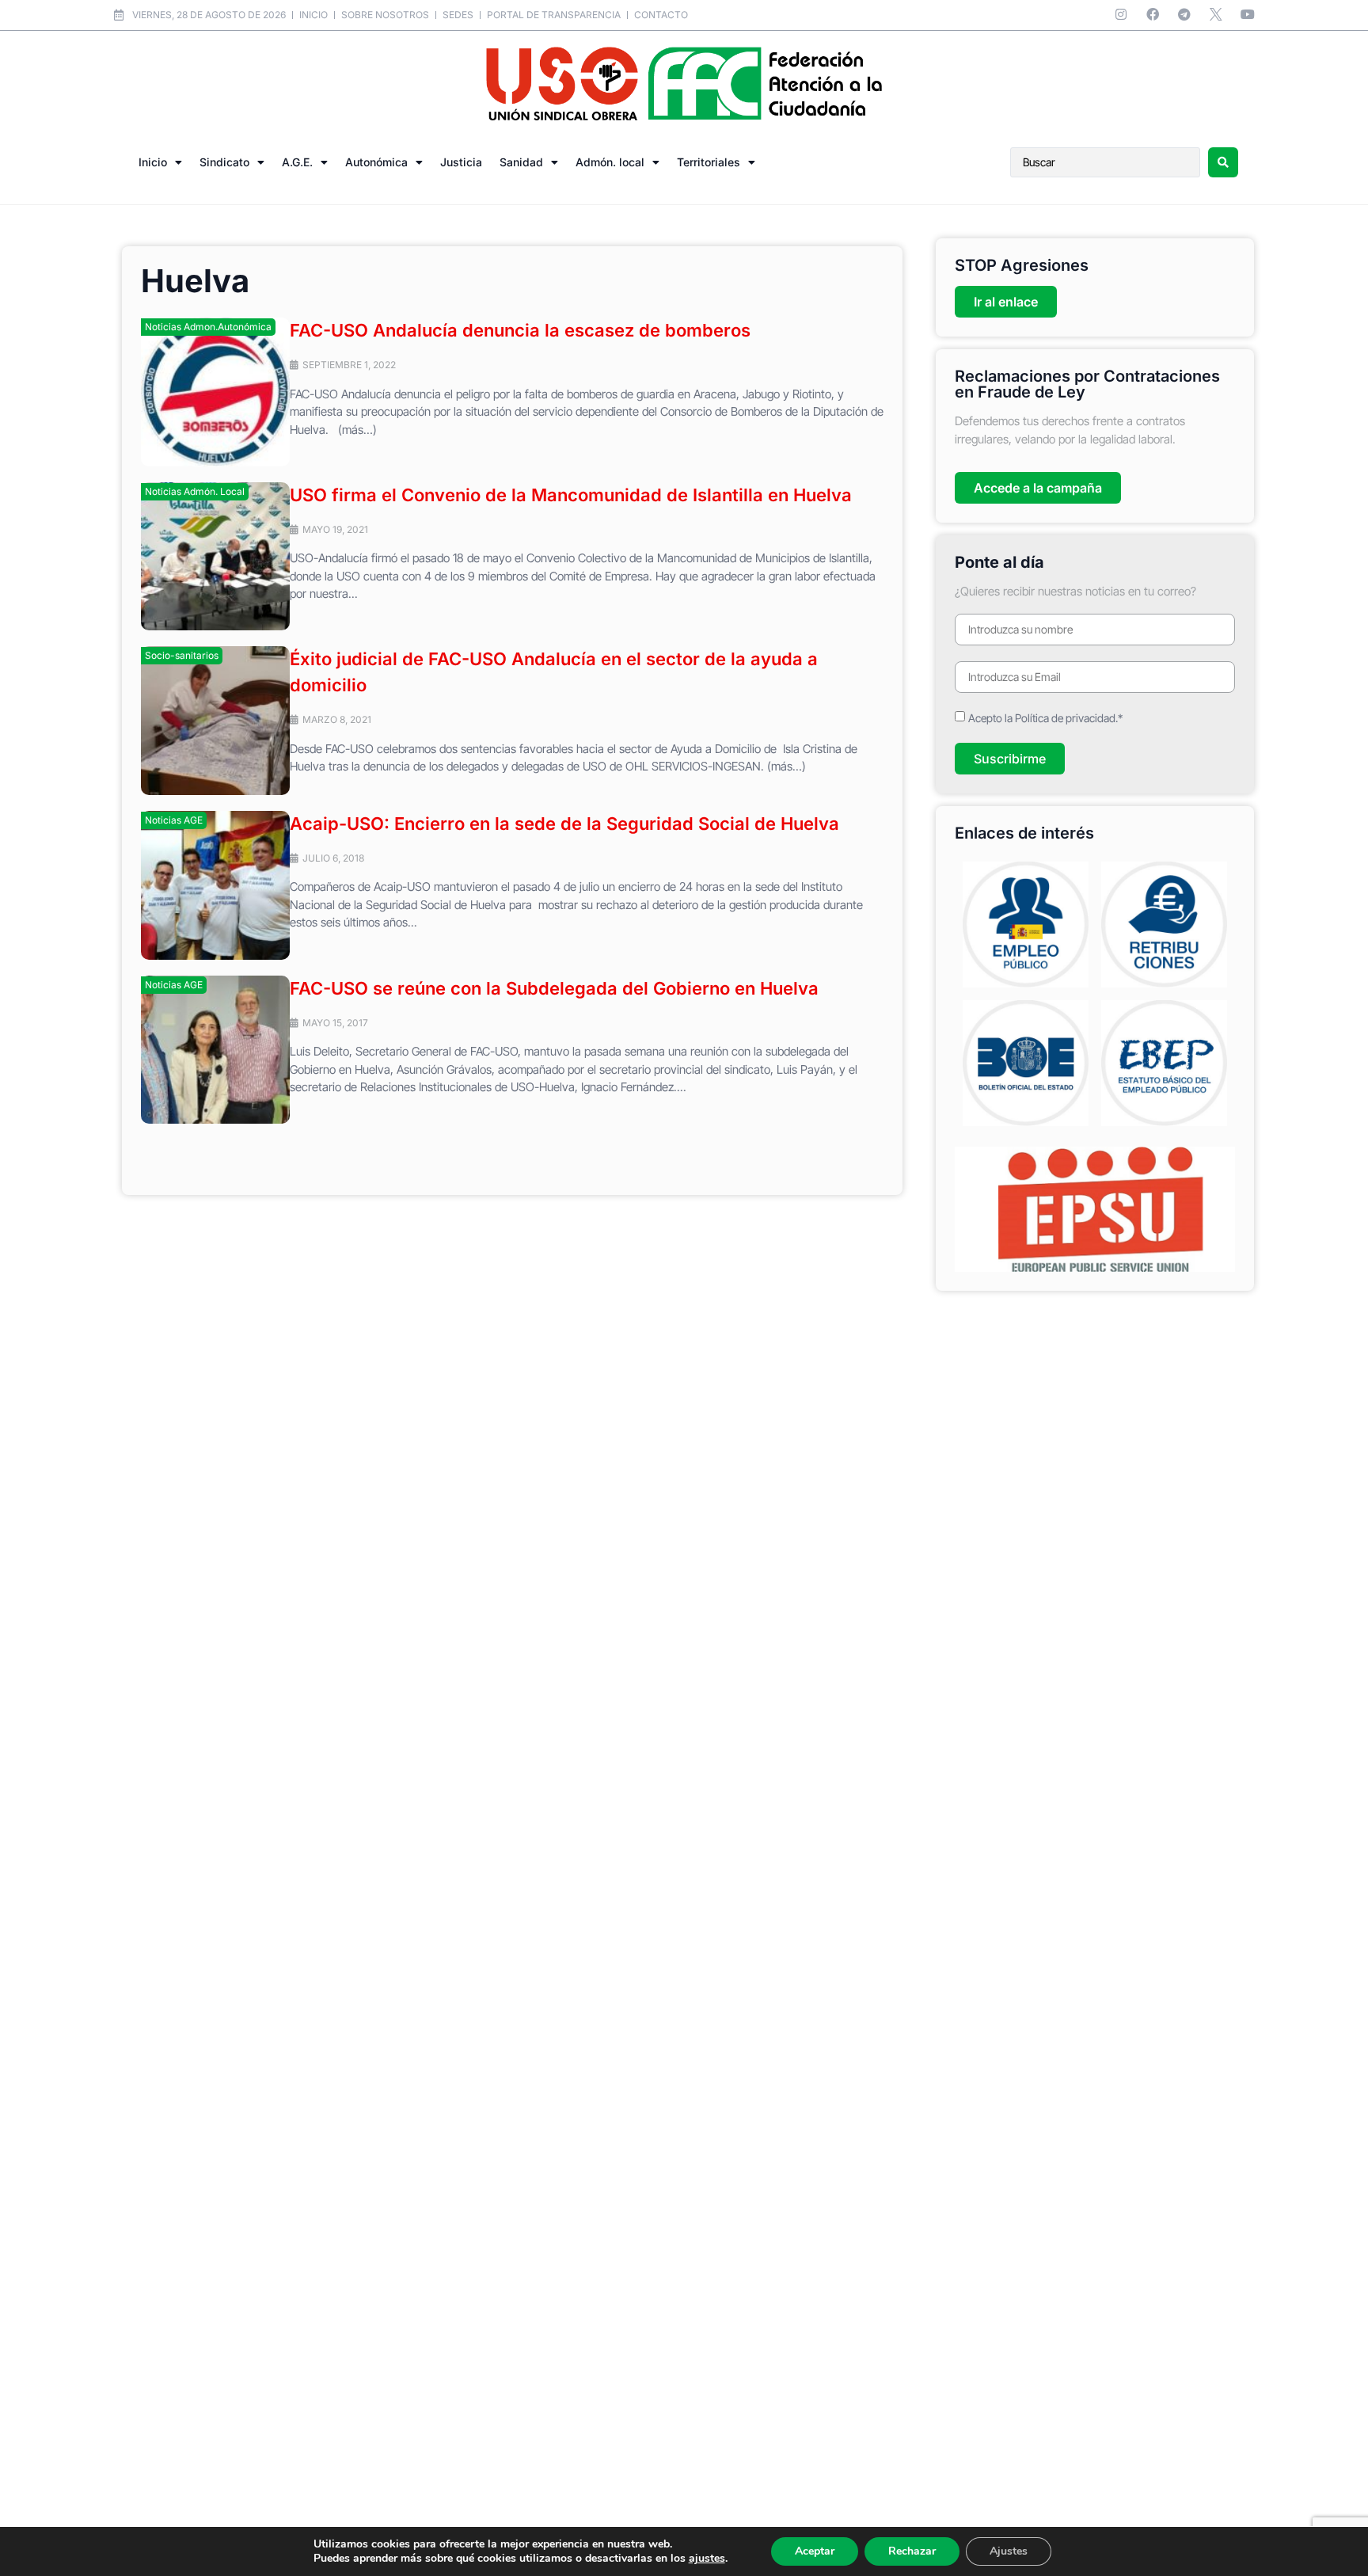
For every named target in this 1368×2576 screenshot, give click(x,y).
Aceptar (815, 2551)
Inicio (153, 162)
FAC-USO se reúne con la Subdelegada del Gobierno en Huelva (554, 988)
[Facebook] (1153, 14)
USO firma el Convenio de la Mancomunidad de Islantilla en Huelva (571, 495)
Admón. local (610, 162)
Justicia (461, 162)
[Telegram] (1184, 14)
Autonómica (376, 162)
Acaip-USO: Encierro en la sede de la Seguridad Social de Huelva (564, 824)
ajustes (707, 2559)
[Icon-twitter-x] (1216, 14)
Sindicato (224, 162)
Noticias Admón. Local (195, 491)
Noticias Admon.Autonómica (208, 327)
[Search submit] (1223, 162)
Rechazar (912, 2551)
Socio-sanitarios (182, 655)
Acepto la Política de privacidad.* (1045, 718)
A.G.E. (297, 162)
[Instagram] (1121, 14)
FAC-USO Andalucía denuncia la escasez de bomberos (520, 330)
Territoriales (709, 162)
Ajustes (1009, 2551)
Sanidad (521, 162)
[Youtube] (1248, 14)
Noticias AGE (174, 820)
